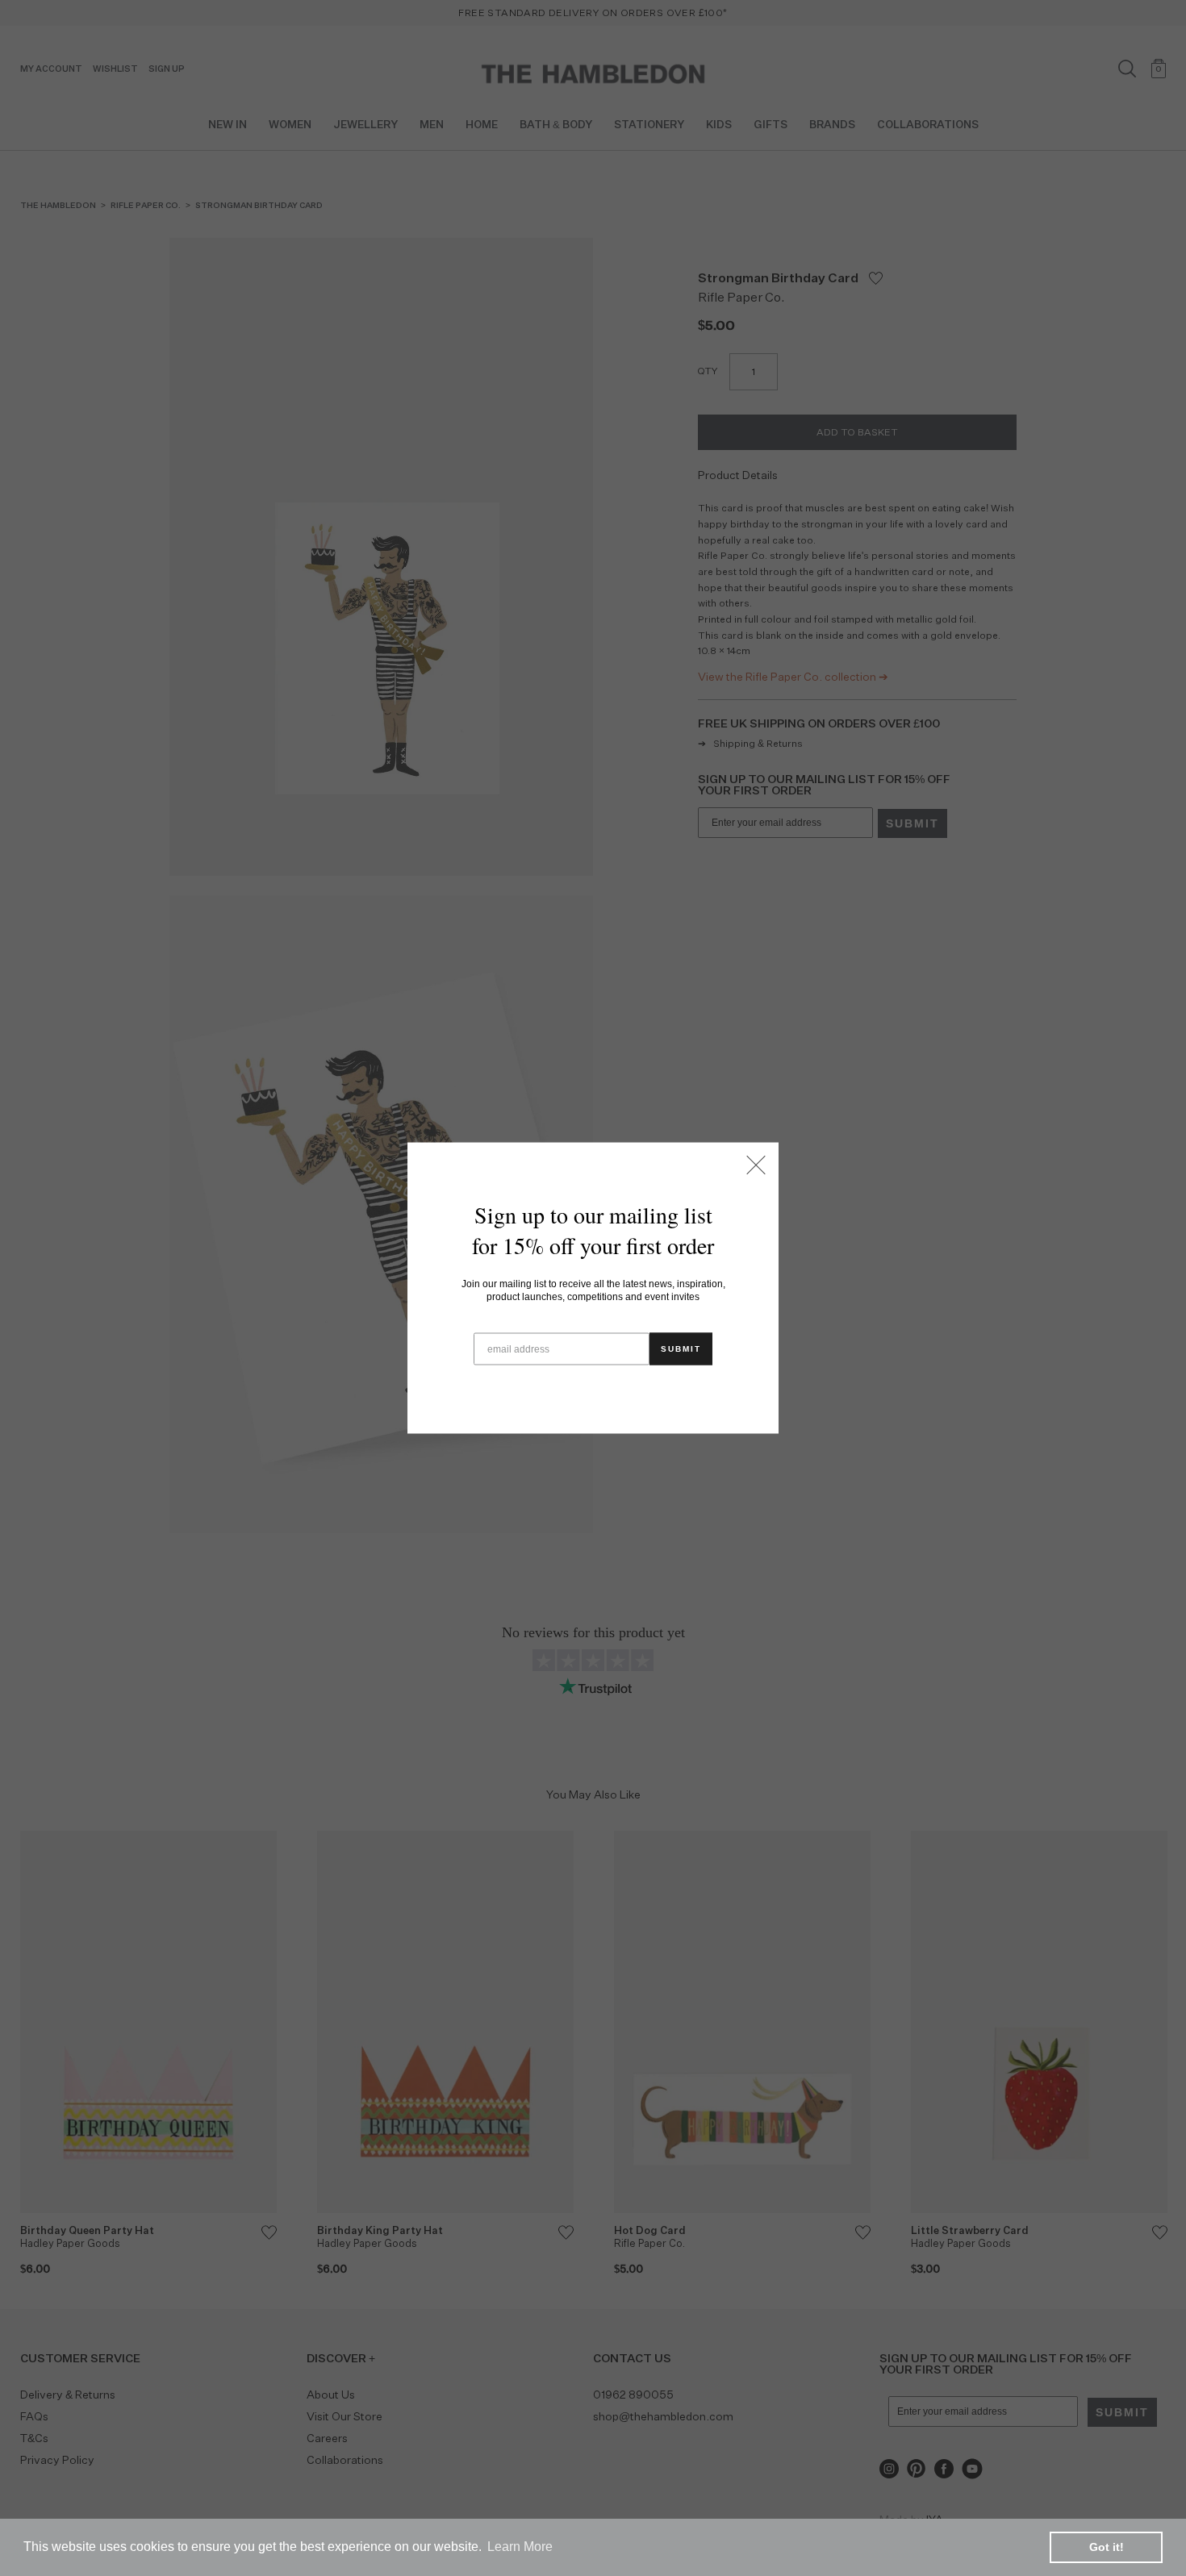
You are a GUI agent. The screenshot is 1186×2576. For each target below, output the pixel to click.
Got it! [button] (1107, 2547)
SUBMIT (681, 1349)
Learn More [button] (520, 2547)
